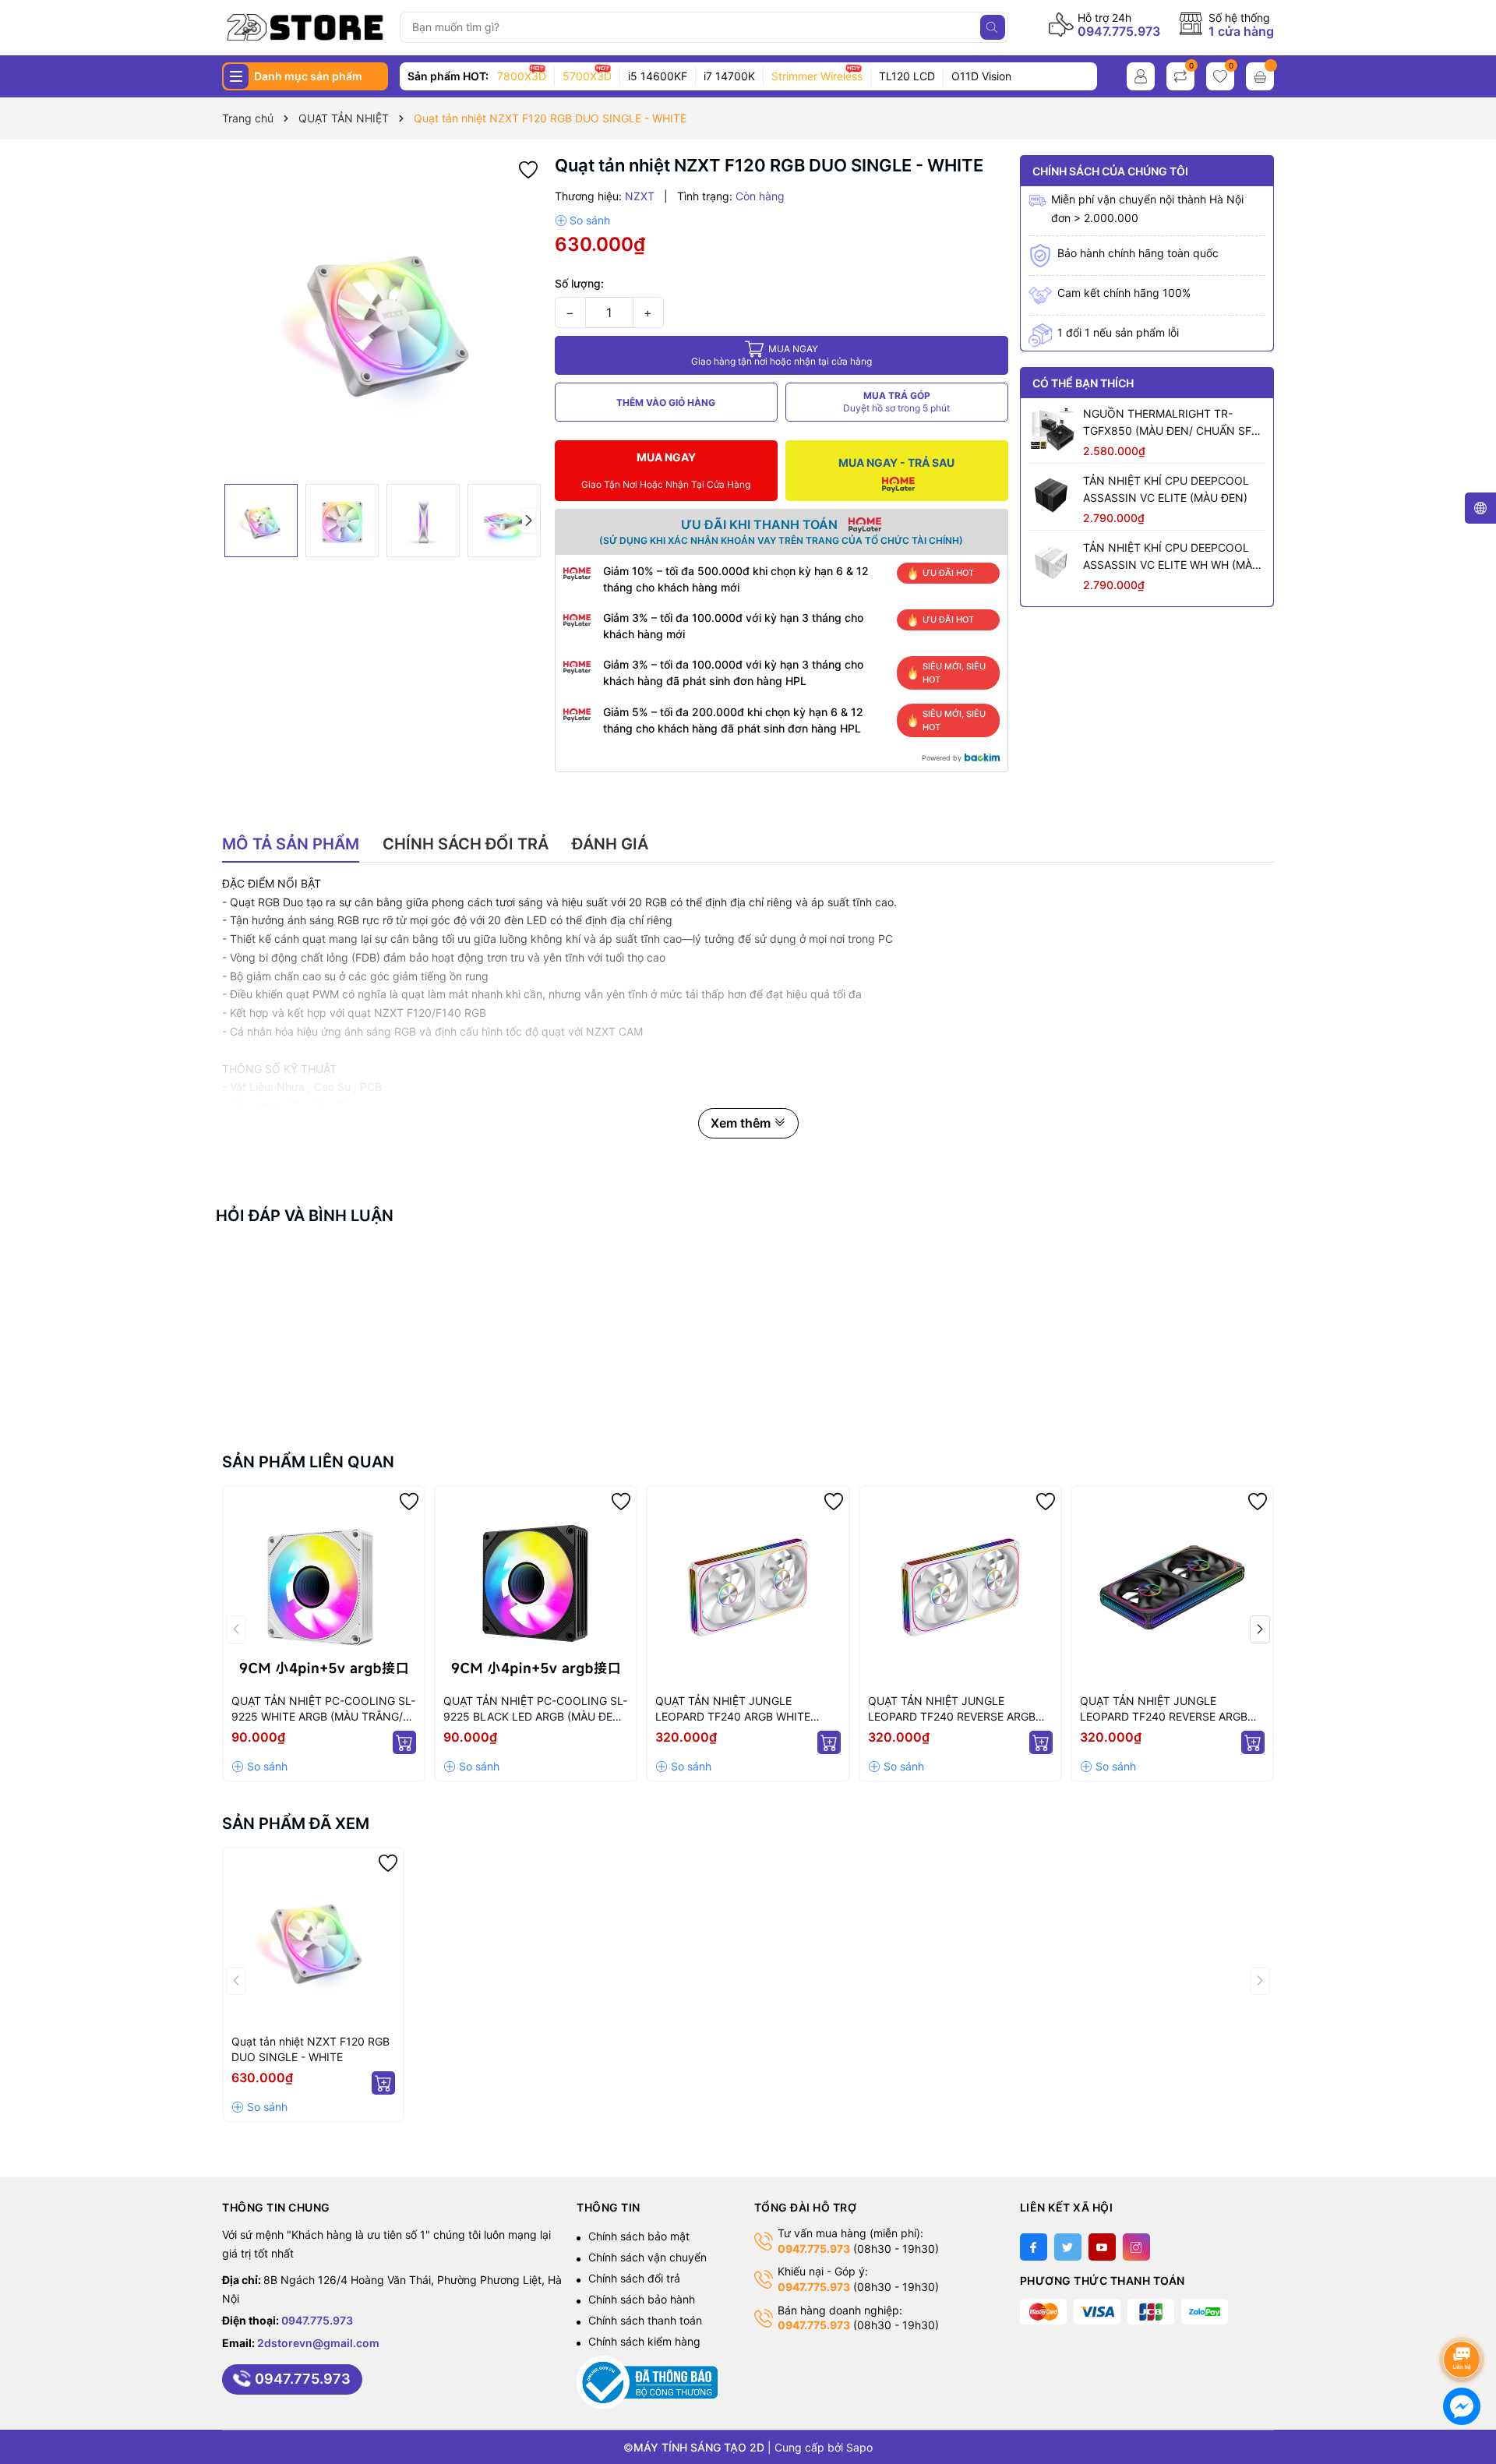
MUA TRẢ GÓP (896, 402)
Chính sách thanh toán (645, 2320)
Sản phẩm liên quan (308, 1462)
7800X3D (522, 76)
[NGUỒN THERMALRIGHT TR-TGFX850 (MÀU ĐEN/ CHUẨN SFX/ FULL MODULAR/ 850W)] (1052, 429)
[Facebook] (1034, 2247)
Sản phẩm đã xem (296, 1823)
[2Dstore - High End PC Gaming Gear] (305, 27)
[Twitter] (1068, 2247)
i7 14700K (729, 76)
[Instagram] (1136, 2247)
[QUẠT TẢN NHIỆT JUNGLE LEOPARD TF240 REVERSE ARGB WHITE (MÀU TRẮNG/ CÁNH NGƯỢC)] (960, 1587)
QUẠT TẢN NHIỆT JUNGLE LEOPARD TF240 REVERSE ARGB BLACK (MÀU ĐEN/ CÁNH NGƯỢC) (1170, 1709)
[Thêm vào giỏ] (404, 1742)
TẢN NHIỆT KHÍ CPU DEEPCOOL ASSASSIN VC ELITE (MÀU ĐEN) (1166, 489)
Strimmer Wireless (817, 76)
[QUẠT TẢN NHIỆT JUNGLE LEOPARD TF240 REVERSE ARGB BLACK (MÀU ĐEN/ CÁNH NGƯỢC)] (1172, 1587)
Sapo (859, 2447)
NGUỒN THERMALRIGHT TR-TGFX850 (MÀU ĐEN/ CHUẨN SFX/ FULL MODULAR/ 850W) (1173, 423)
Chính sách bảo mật (639, 2236)
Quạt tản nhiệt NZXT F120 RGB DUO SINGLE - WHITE (310, 2049)
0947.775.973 (1119, 31)
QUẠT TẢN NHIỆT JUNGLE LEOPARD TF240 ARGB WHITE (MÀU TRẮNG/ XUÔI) (733, 1709)
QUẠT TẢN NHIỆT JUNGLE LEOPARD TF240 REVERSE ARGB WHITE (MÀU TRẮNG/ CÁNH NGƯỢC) (952, 1709)
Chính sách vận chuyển (647, 2257)
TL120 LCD (907, 76)
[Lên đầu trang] (1464, 2318)
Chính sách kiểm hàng (644, 2341)
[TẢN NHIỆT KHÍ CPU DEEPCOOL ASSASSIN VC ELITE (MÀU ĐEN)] (1052, 496)
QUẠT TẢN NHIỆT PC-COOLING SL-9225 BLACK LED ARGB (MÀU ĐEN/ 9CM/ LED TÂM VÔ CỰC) (535, 1709)
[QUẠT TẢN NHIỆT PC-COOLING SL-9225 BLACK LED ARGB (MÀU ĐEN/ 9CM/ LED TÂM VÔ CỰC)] (536, 1587)
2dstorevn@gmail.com (318, 2343)
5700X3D (587, 76)
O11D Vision (981, 76)
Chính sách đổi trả (634, 2278)
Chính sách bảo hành (642, 2299)
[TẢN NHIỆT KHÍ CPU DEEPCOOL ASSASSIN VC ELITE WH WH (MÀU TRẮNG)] (1052, 563)
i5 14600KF (658, 76)
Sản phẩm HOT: (448, 76)
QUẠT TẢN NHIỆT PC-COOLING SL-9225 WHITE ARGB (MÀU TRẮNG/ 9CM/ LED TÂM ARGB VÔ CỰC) (323, 1709)
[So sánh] (582, 221)
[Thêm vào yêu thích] (528, 169)
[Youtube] (1102, 2247)
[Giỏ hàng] (1260, 76)
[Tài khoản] (1141, 76)
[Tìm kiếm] (993, 27)
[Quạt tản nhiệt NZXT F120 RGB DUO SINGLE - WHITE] (313, 1938)
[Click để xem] (383, 316)
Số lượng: (579, 283)
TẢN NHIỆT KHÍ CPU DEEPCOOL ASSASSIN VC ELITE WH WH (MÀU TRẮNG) (1171, 557)
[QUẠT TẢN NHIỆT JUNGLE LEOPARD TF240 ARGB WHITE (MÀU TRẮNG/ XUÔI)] (748, 1587)
